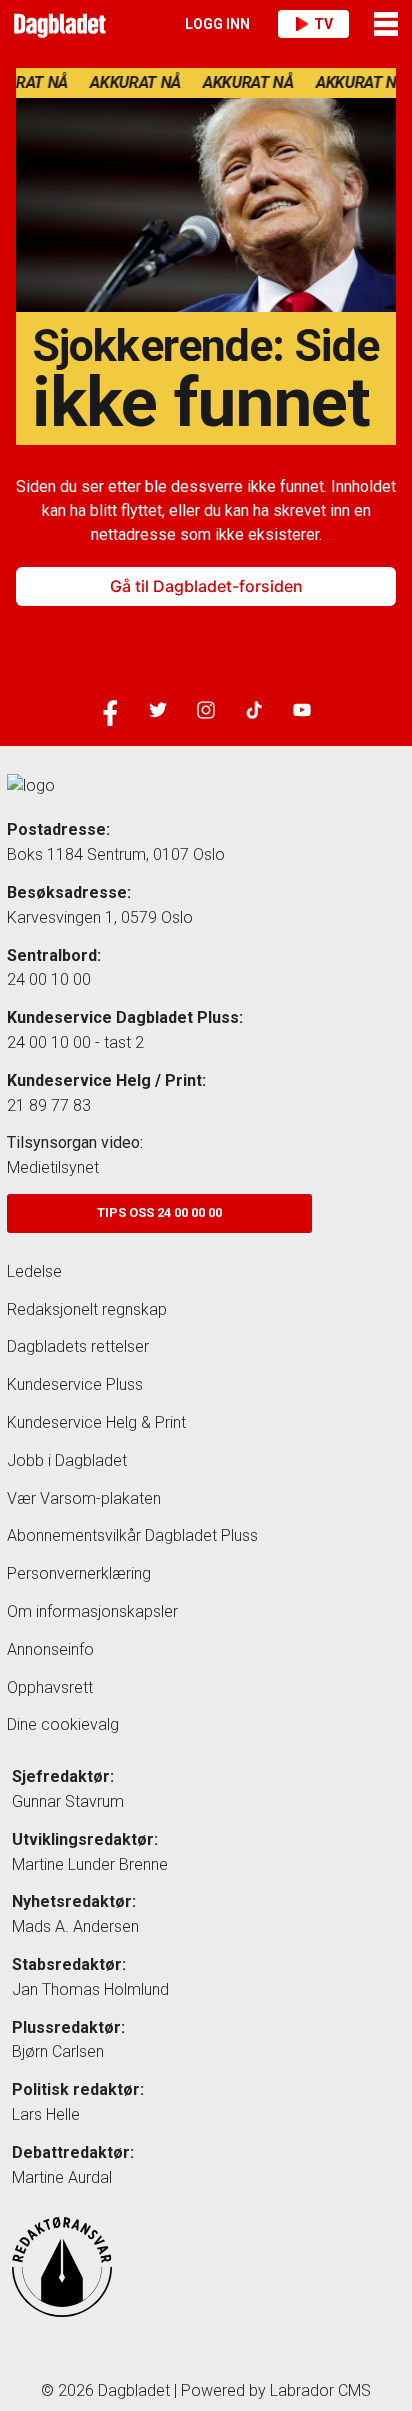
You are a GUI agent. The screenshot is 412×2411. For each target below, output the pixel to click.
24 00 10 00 (49, 979)
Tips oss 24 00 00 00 (159, 1212)
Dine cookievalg (63, 1724)
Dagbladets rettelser (78, 1346)
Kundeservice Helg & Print (96, 1422)
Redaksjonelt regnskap (87, 1309)
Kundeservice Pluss (75, 1384)
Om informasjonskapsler (92, 1611)
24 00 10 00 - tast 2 (75, 1042)
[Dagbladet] (57, 24)
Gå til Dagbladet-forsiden (206, 586)
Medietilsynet (53, 1167)
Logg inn (217, 24)
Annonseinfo (50, 1649)
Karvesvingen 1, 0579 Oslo (100, 917)
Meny (387, 24)
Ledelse (34, 1271)
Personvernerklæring (79, 1573)
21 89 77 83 (49, 1105)
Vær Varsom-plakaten (84, 1498)
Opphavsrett (50, 1687)
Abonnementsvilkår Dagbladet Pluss (132, 1535)
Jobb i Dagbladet (67, 1460)
